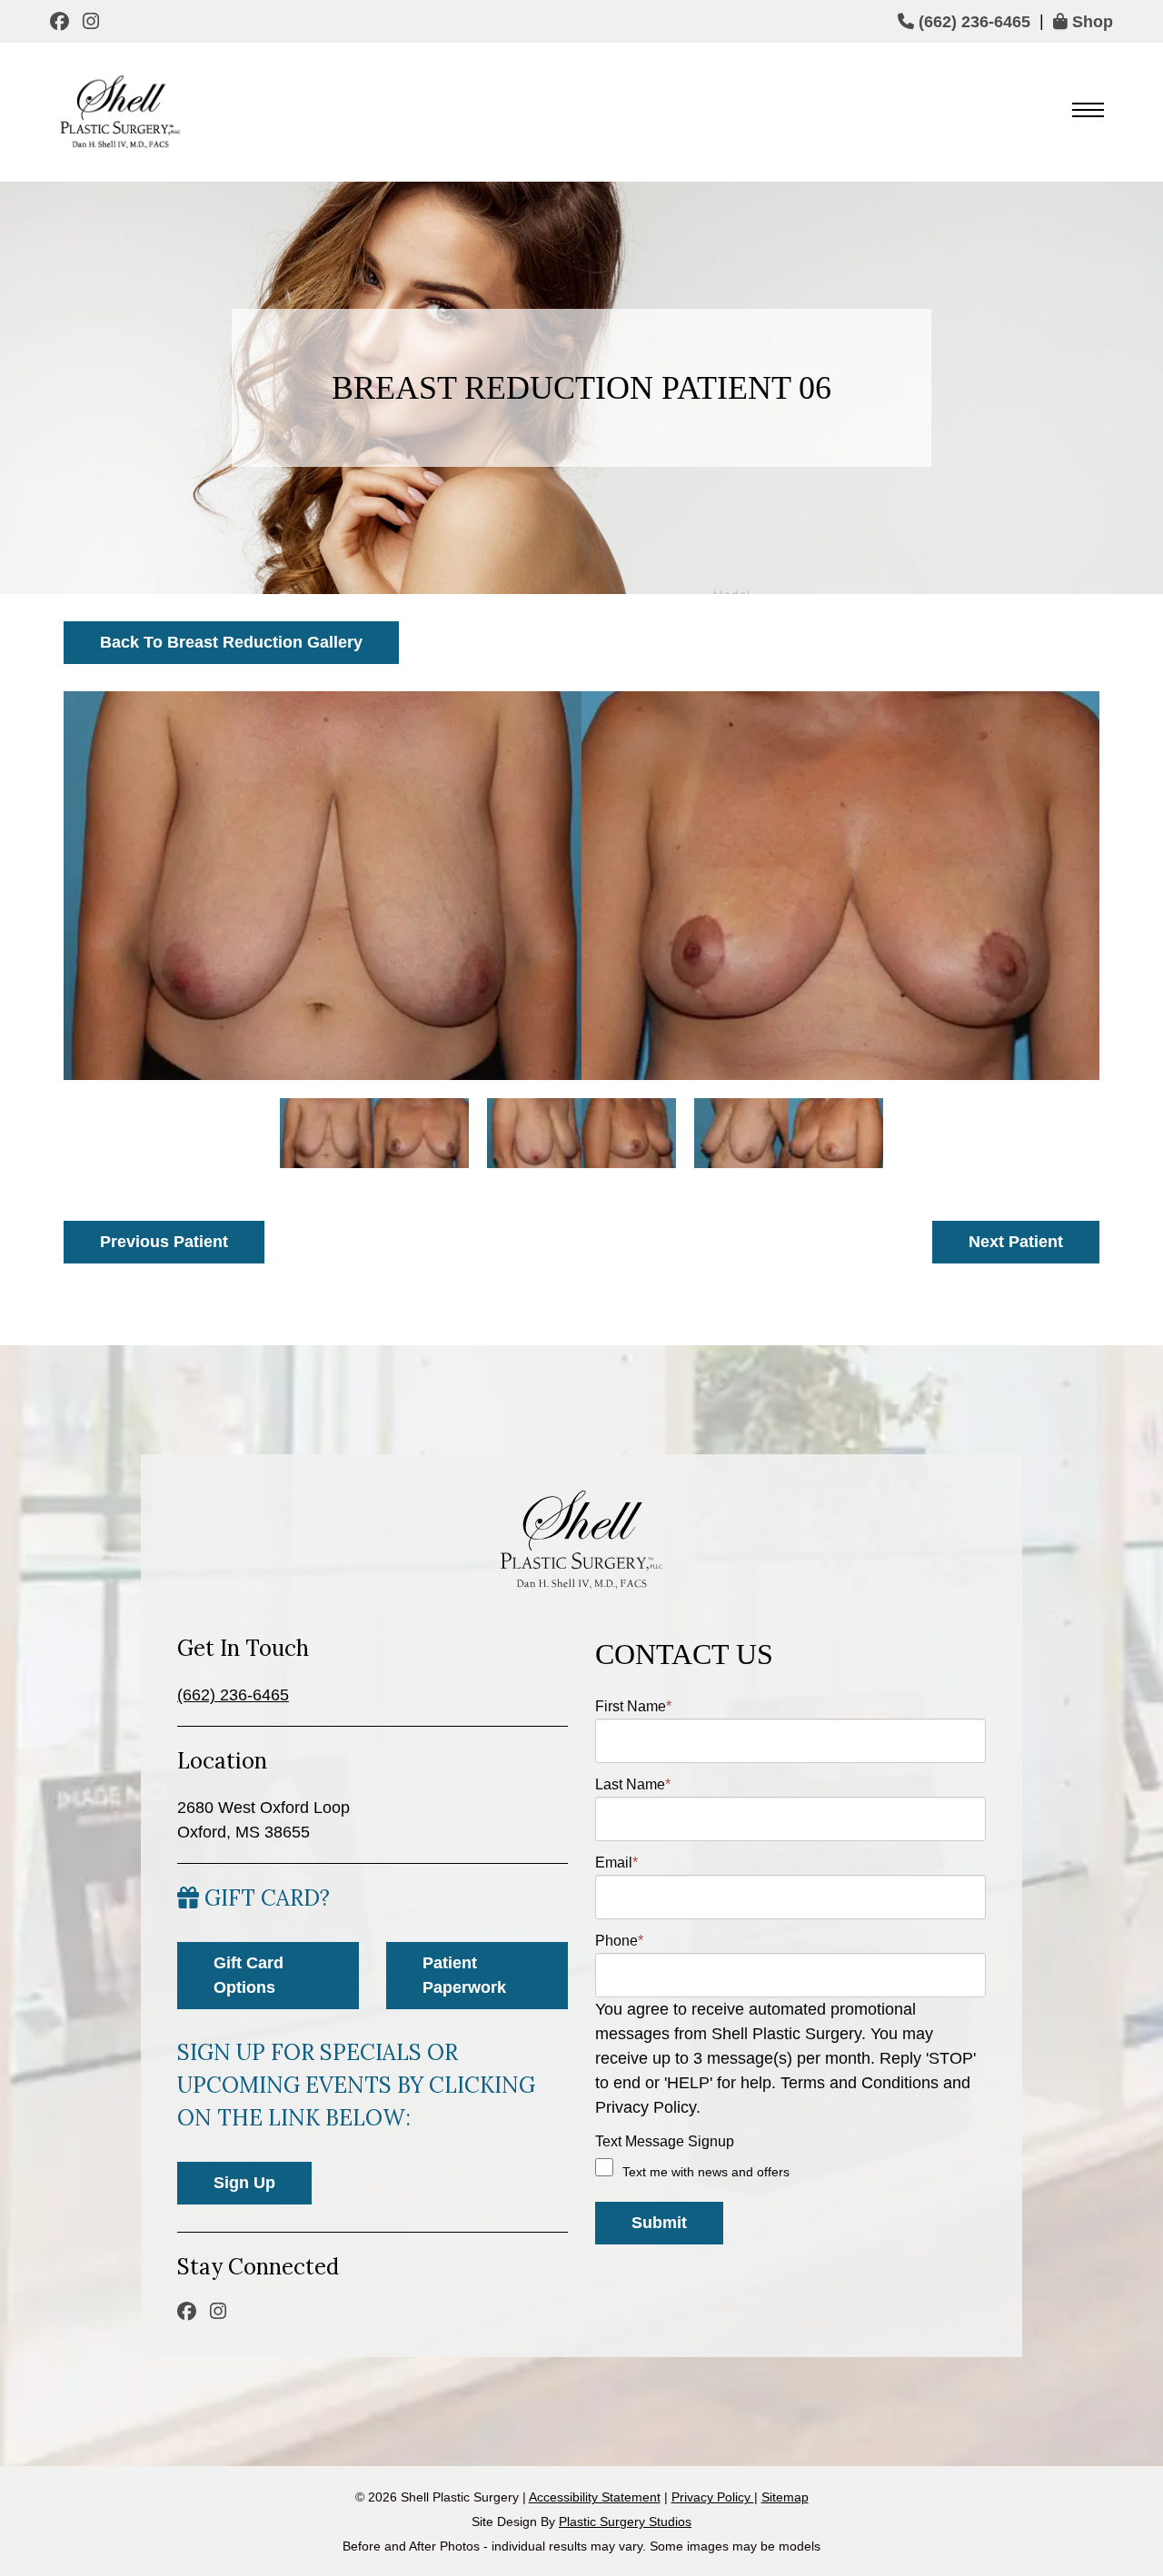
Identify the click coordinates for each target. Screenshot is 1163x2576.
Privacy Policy (713, 2497)
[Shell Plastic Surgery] (118, 112)
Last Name (633, 1784)
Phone (619, 1941)
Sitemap (785, 2497)
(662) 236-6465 (972, 22)
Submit (659, 2223)
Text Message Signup (665, 2141)
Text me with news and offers (706, 2172)
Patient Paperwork (464, 1975)
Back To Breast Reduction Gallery (231, 642)
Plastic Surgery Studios (625, 2522)
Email (616, 1863)
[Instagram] (93, 21)
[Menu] (1088, 112)
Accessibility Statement (595, 2497)
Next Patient (1016, 1242)
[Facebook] (62, 21)
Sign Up (244, 2183)
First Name (633, 1706)
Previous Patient (164, 1242)
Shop (1090, 22)
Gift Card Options (249, 1975)
